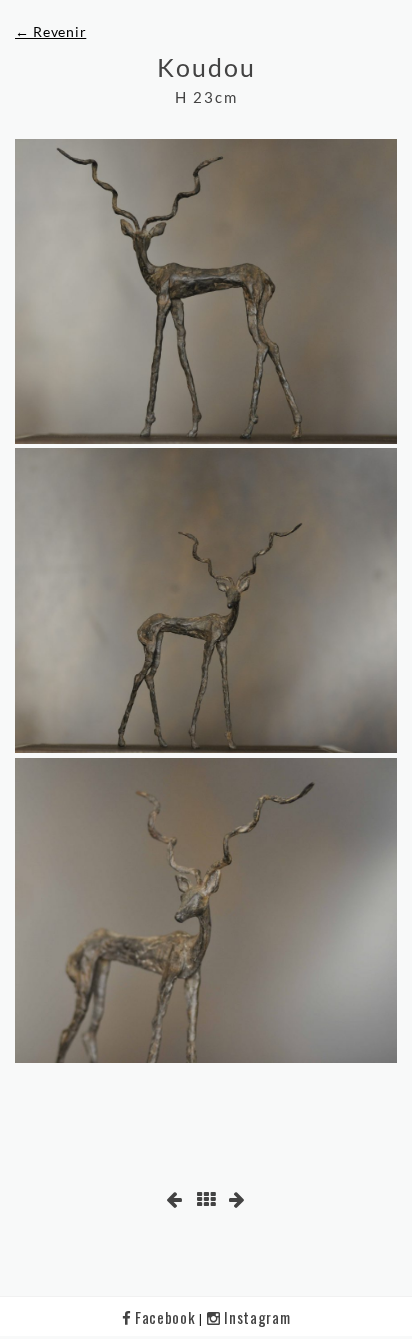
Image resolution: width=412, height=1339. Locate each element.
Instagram (255, 1317)
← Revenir (50, 31)
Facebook (165, 1317)
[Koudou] (206, 291)
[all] (206, 1199)
